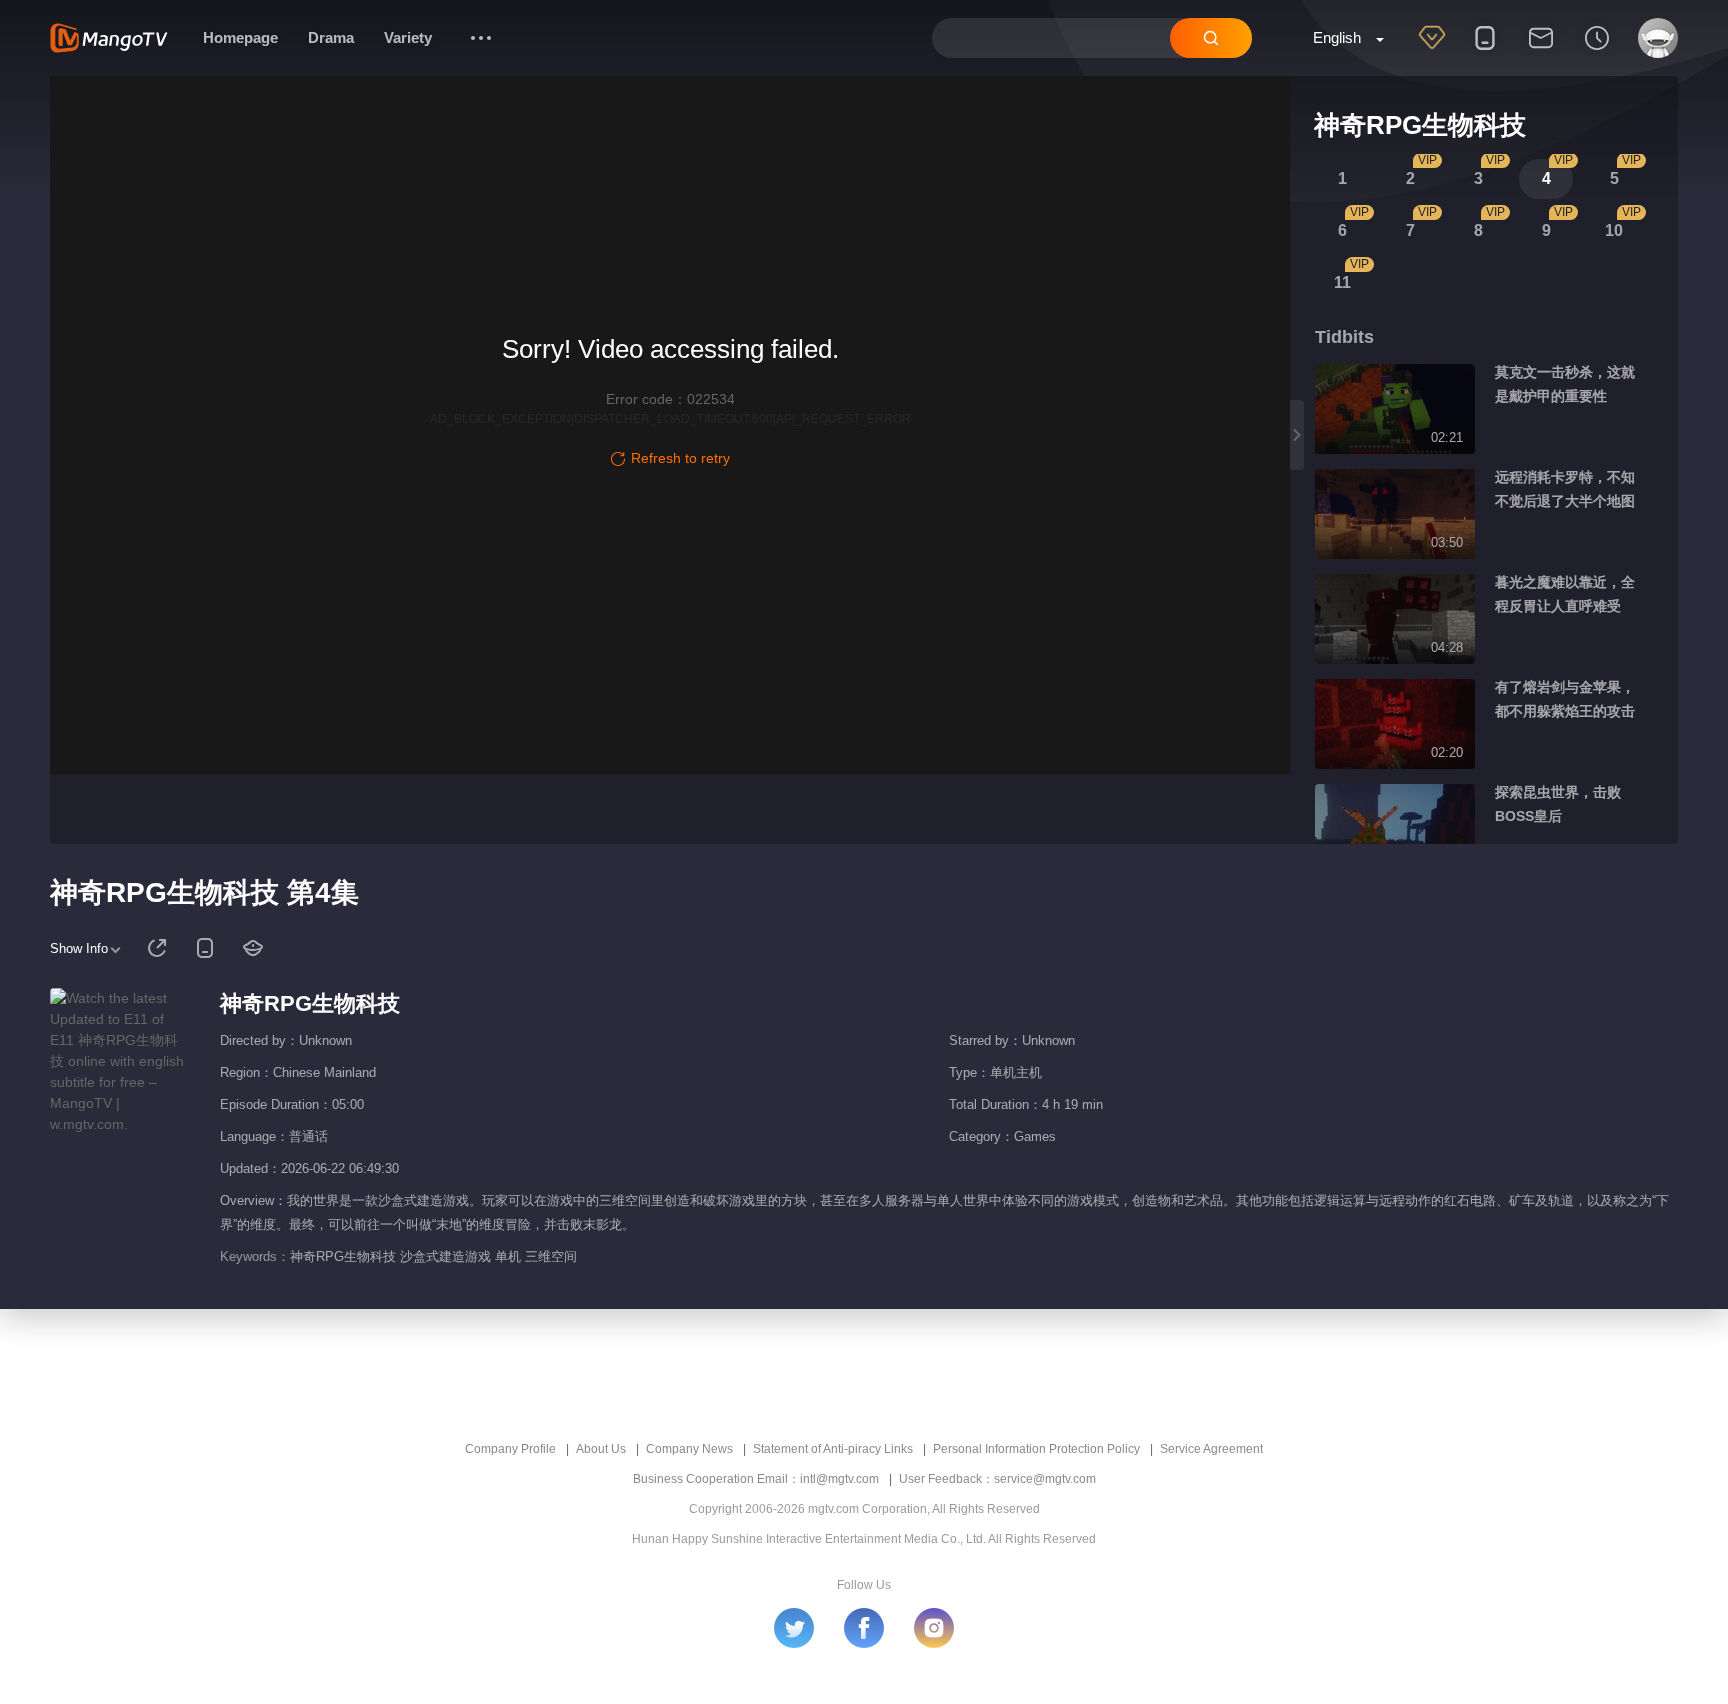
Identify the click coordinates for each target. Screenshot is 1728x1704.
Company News (689, 1449)
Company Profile (510, 1449)
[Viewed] (1597, 51)
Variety (408, 37)
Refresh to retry (680, 458)
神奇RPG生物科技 (310, 1003)
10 (1614, 230)
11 (1342, 282)
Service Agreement (1211, 1449)
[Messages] (1541, 51)
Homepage (240, 37)
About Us (601, 1449)
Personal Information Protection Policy (1036, 1449)
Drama (331, 37)
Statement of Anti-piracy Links (833, 1449)
